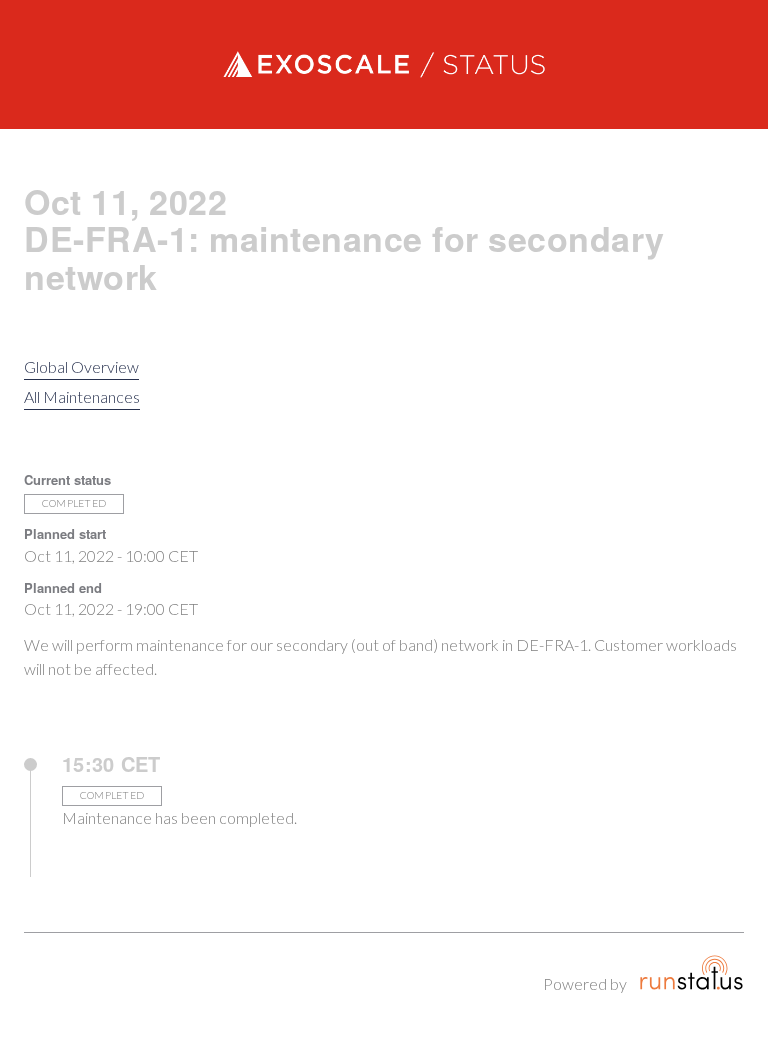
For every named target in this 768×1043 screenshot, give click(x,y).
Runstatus (691, 973)
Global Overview (81, 366)
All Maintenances (82, 396)
